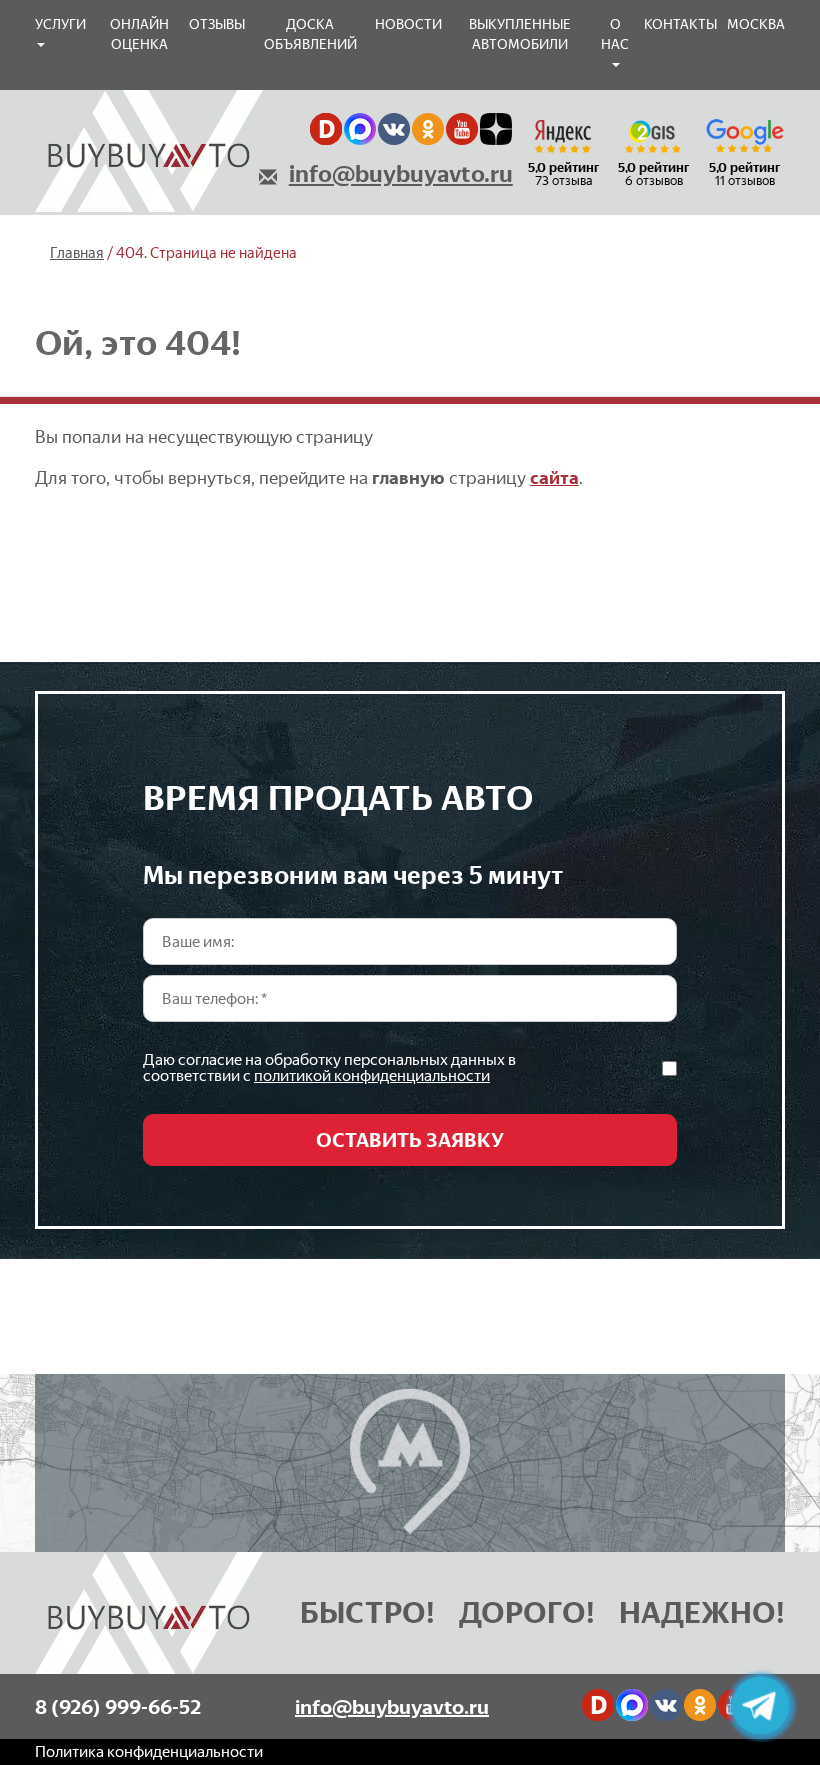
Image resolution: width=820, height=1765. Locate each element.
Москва (756, 24)
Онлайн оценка (139, 34)
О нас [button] (615, 34)
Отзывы (217, 24)
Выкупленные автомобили (520, 34)
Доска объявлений (310, 34)
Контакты (680, 24)
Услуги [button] (60, 24)
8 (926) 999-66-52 (118, 1707)
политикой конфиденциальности (372, 1075)
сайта (554, 478)
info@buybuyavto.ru (401, 174)
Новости (408, 24)
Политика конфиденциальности (149, 1751)
